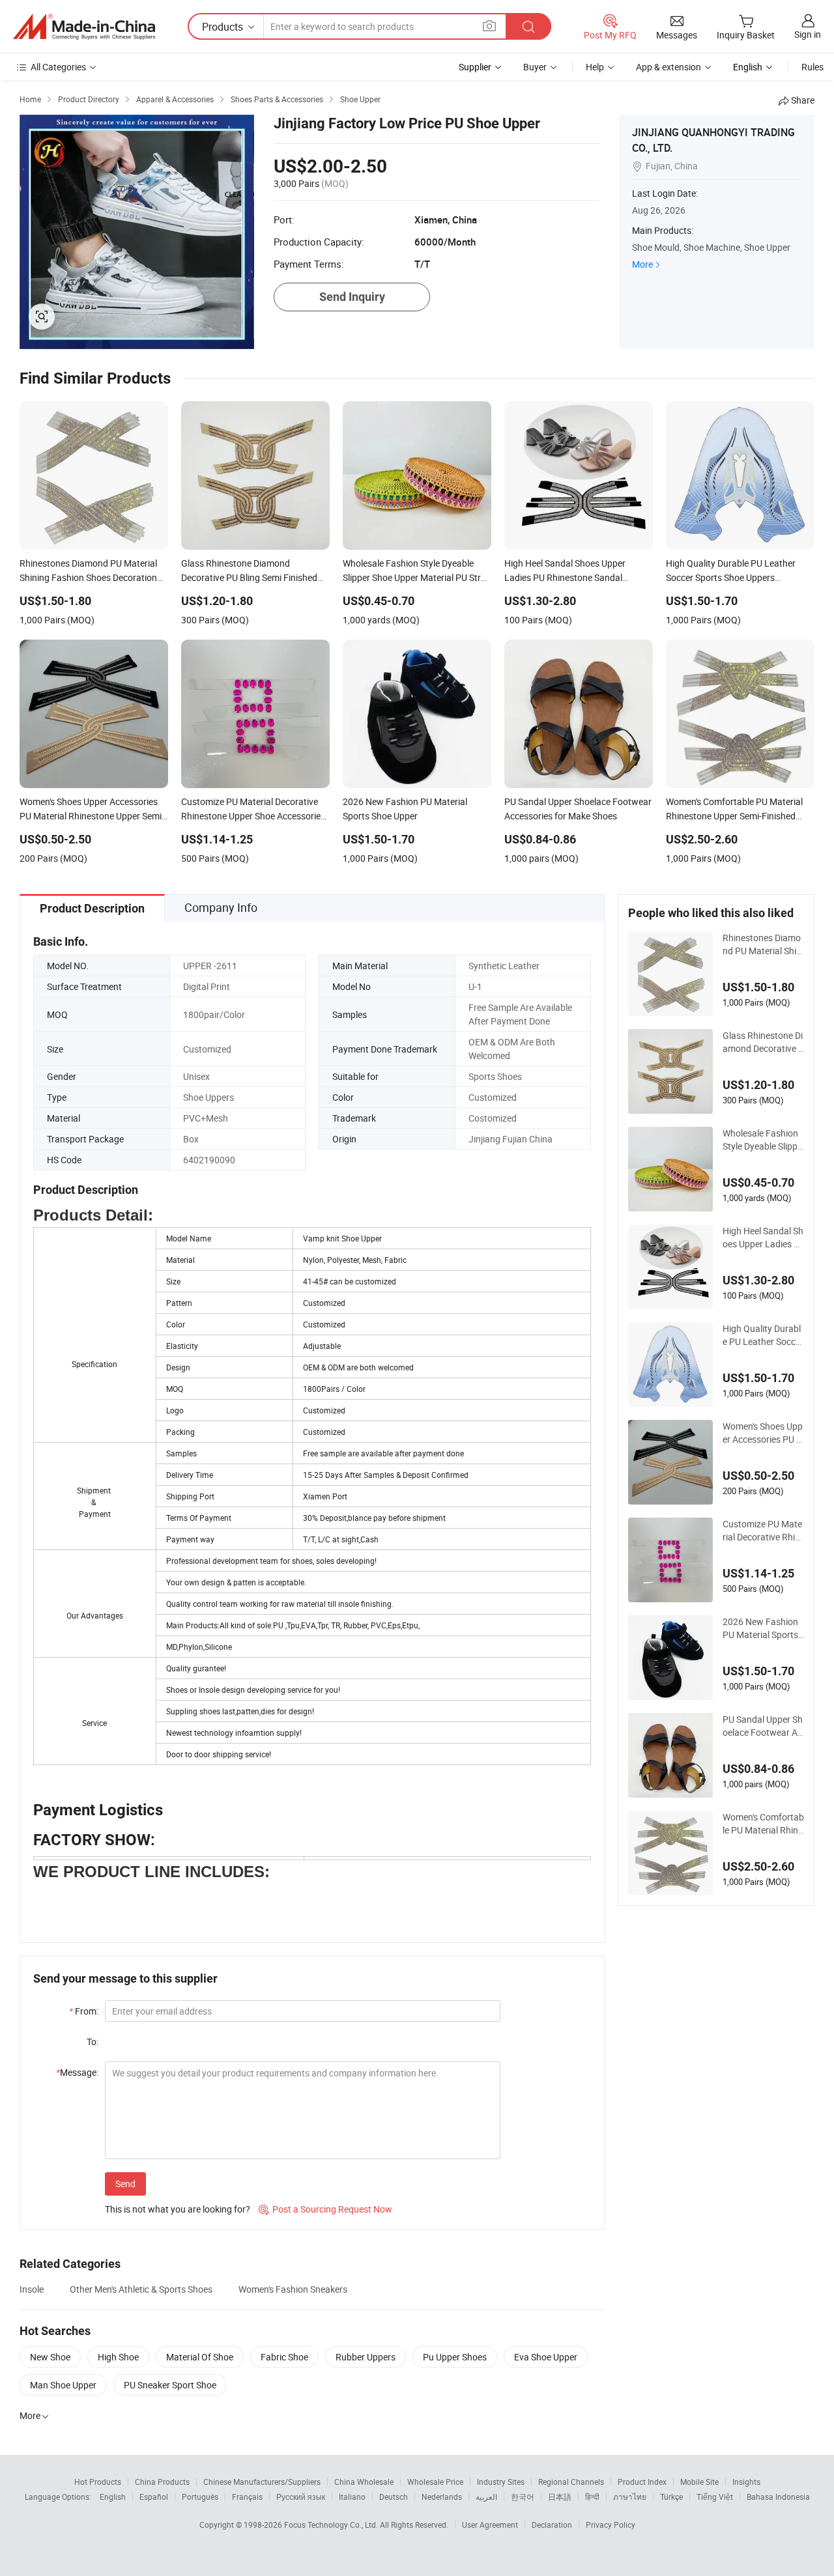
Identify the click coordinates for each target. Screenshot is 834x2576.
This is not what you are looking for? (178, 2209)
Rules (812, 67)
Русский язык (301, 2497)
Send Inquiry (352, 297)
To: (93, 2042)
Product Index (642, 2482)
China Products (162, 2482)
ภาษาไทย (630, 2497)
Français (247, 2497)
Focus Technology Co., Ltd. (332, 2525)
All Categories (58, 67)
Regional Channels (571, 2482)
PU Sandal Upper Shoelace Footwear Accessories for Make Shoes (763, 1726)
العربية (486, 2497)
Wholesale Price (435, 2482)
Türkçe (671, 2497)
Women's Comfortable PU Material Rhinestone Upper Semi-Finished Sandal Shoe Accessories (763, 1824)
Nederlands (442, 2497)
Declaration (552, 2525)
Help (595, 67)
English (113, 2497)
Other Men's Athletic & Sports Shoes (141, 2289)
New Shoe (50, 2357)
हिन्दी (592, 2497)
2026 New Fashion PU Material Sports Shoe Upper (760, 1628)
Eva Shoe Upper (546, 2357)
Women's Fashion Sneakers (293, 2289)
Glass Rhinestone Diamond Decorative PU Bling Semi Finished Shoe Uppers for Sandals (763, 1042)
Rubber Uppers (366, 2357)
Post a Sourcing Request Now (325, 2209)
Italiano (352, 2497)
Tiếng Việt (715, 2497)
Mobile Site (699, 2482)
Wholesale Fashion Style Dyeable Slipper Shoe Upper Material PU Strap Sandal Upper (762, 1140)
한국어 (523, 2497)
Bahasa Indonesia (778, 2497)
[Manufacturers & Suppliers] (84, 27)
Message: (77, 2072)
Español (154, 2497)
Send (125, 2184)
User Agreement (490, 2525)
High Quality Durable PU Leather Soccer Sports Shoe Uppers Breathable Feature (763, 1335)
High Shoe (118, 2357)
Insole (32, 2289)
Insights (746, 2482)
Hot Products (98, 2482)
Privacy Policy (611, 2525)
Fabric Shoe (284, 2357)
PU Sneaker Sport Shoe (170, 2385)
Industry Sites (501, 2482)
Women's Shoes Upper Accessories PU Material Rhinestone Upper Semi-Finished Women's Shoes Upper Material (763, 1433)
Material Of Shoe (200, 2357)
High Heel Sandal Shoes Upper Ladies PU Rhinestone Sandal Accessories (763, 1238)
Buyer (535, 67)
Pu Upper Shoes (455, 2357)
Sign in (808, 34)
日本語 (560, 2497)
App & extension (669, 67)
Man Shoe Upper (63, 2385)
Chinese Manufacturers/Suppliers (262, 2482)
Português (200, 2497)
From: (84, 2011)
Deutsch (394, 2497)
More (642, 264)
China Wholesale (364, 2482)
